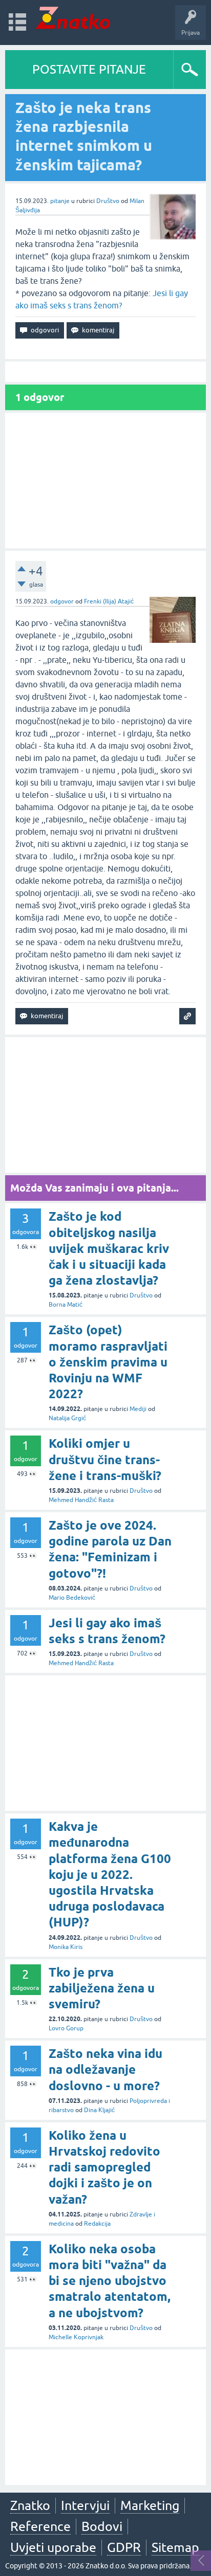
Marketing (150, 2505)
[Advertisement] (105, 480)
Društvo (108, 201)
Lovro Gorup (66, 2028)
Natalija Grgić (67, 1418)
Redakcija (97, 2224)
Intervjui (85, 2505)
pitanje (60, 201)
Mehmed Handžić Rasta (81, 1500)
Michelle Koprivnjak (76, 2337)
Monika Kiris (66, 1947)
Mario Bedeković (72, 1598)
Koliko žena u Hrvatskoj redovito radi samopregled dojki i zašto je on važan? (104, 2167)
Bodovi (102, 2526)
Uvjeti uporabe (53, 2547)
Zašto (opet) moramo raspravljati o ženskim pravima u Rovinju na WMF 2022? (108, 1362)
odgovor (62, 601)
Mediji (138, 1409)
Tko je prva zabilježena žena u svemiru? (102, 1988)
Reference (40, 2526)
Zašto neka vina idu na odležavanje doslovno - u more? (105, 2069)
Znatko (30, 2505)
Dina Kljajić (99, 2110)
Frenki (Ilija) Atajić (109, 601)
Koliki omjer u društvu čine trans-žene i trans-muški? (105, 1459)
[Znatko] (73, 18)
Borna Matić (66, 1305)
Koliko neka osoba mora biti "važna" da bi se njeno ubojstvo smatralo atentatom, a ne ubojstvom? (110, 2281)
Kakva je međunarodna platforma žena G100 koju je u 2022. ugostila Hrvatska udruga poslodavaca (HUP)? (110, 1874)
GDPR (124, 2547)
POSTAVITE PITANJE (89, 69)
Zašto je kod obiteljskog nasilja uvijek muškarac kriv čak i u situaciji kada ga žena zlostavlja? (109, 1248)
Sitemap (175, 2547)
